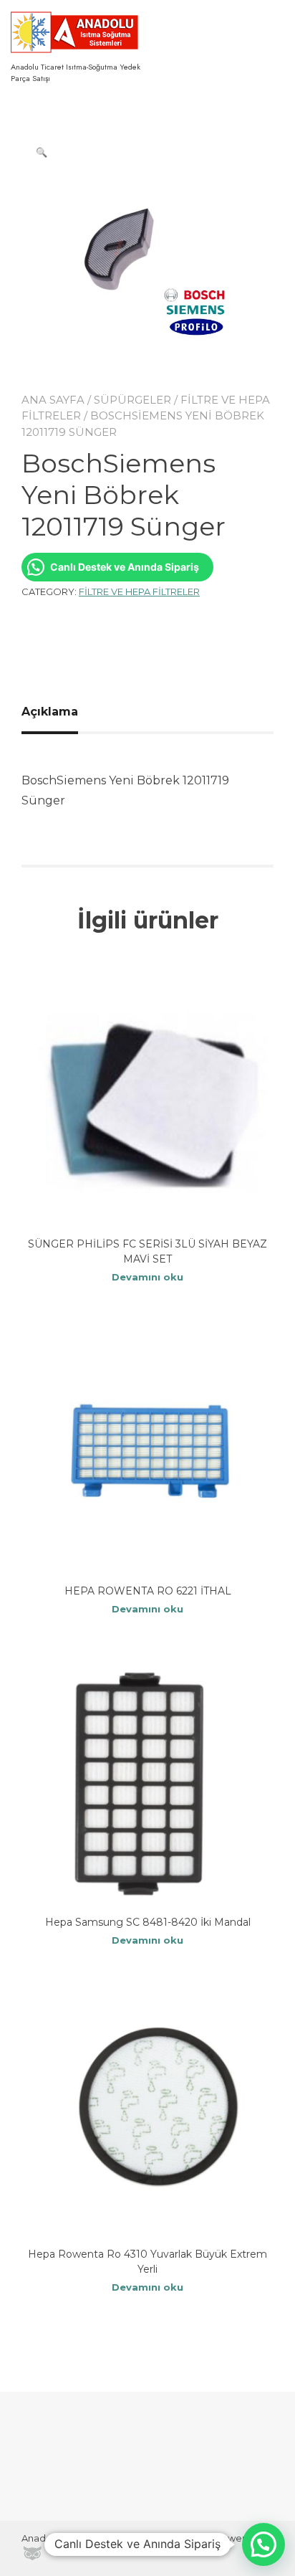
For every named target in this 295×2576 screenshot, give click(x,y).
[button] (42, 152)
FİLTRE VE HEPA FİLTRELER (139, 591)
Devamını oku (147, 1277)
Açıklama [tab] (50, 712)
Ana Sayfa (53, 400)
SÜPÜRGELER (132, 400)
